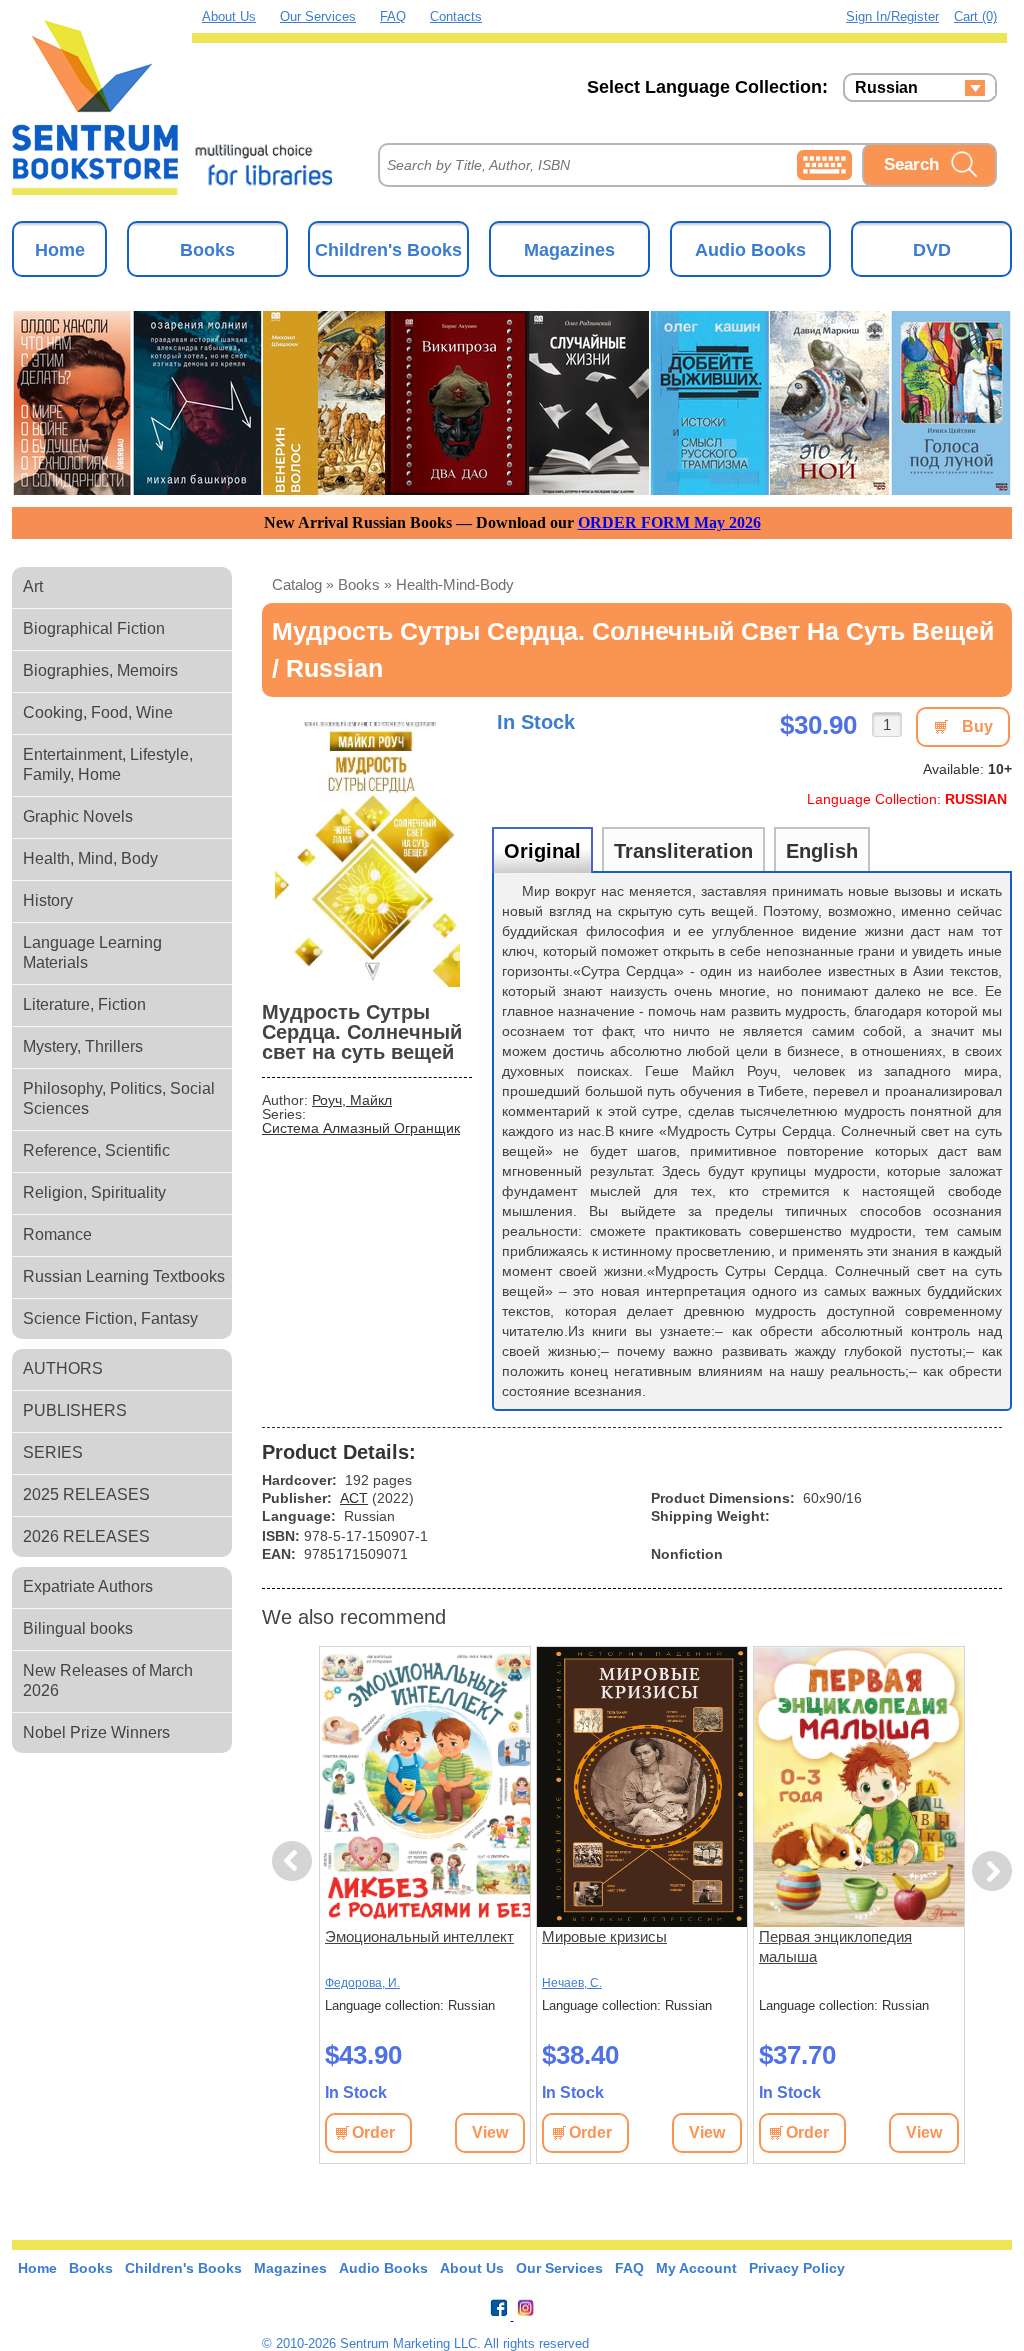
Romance (57, 1234)
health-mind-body (455, 584)
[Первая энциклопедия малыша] (859, 1787)
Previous (295, 1861)
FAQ (393, 16)
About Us (229, 16)
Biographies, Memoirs (100, 670)
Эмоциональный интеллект (419, 1936)
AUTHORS (63, 1368)
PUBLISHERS (75, 1410)
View (490, 2132)
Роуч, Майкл (352, 1100)
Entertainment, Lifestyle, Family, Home (108, 764)
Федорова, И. (362, 1983)
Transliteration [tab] (683, 851)
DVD (932, 250)
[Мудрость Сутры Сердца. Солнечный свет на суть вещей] (367, 847)
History (48, 900)
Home (60, 250)
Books (207, 250)
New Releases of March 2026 (108, 1680)
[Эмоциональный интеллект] (425, 1787)
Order (373, 2132)
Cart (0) (975, 16)
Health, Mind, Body (90, 858)
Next (992, 1871)
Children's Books (388, 250)
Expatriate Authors (88, 1586)
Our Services (318, 16)
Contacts (456, 16)
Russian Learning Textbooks (124, 1276)
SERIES (53, 1452)
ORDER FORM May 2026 (669, 522)
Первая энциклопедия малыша (835, 1946)
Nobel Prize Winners (96, 1732)
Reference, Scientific (96, 1150)
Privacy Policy (797, 2268)
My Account (696, 2268)
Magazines (569, 250)
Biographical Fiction (94, 628)
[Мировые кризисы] (642, 1787)
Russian (886, 88)
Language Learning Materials (92, 952)
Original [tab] (542, 851)
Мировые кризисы (604, 1936)
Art (33, 586)
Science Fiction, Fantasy (110, 1318)
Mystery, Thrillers (83, 1046)
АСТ (354, 1498)
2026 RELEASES (86, 1536)
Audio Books (750, 250)
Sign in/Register (892, 16)
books (359, 584)
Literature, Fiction (84, 1004)
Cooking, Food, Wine (98, 712)
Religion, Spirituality (94, 1192)
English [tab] (822, 851)
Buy (977, 726)
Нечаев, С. (572, 1983)
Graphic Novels (78, 816)
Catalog (297, 584)
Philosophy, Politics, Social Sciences (119, 1098)
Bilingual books (78, 1628)
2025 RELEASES (86, 1494)
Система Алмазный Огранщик (361, 1128)
